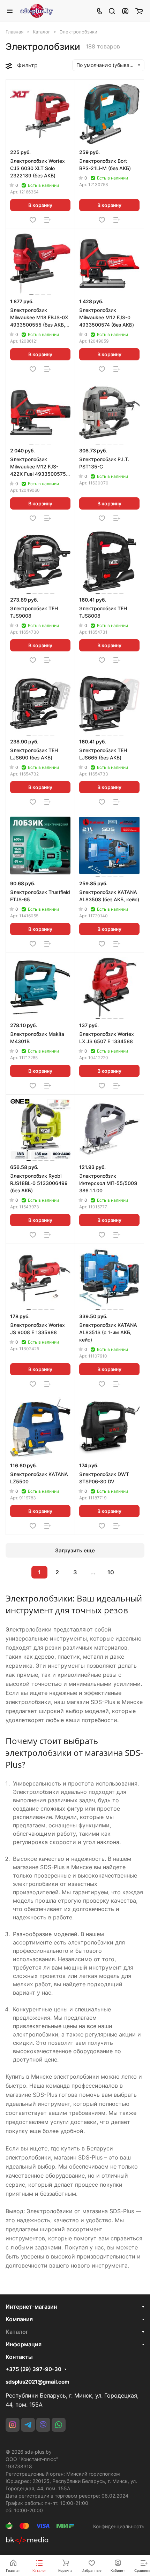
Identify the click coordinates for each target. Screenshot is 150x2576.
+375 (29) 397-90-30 (33, 2369)
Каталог (17, 2332)
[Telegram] (28, 2425)
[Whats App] (59, 2425)
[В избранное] (33, 220)
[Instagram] (13, 2425)
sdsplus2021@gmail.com (37, 2382)
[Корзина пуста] (139, 11)
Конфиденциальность (119, 2526)
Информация (24, 2344)
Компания (19, 2319)
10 (111, 1572)
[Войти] (125, 11)
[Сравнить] (48, 220)
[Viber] (43, 2425)
